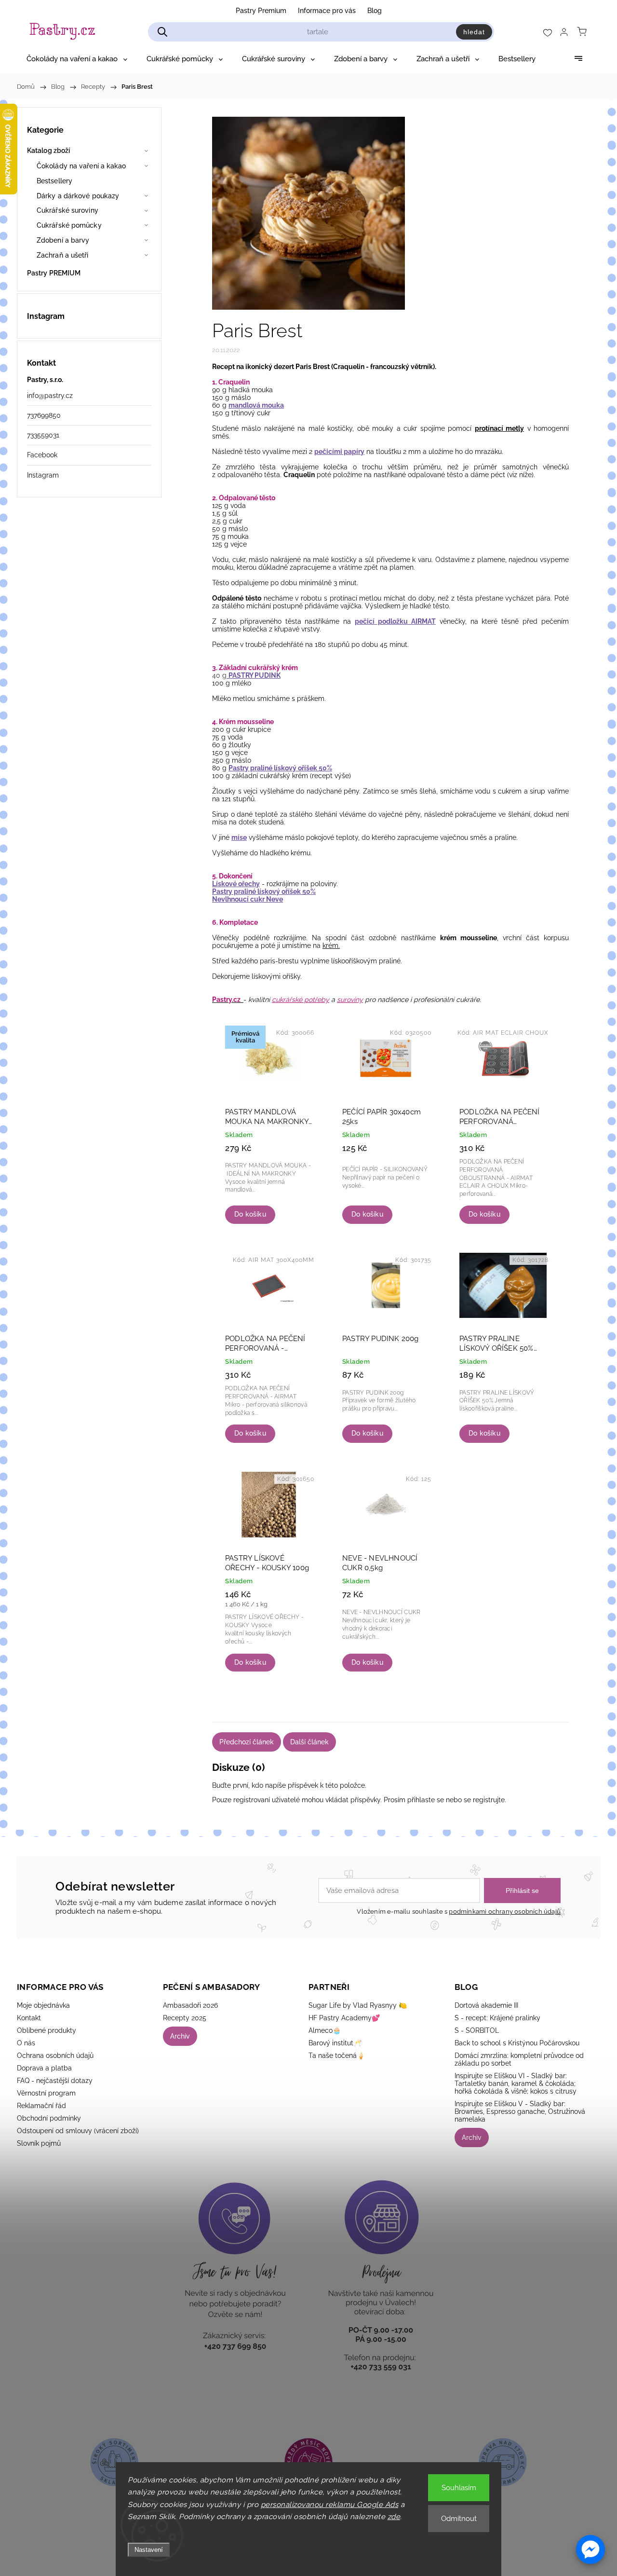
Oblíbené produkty (47, 2030)
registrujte (489, 1800)
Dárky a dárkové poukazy (78, 196)
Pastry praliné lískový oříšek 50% (280, 768)
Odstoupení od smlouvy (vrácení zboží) (78, 2131)
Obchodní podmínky (49, 2118)
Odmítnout (459, 2519)
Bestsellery (54, 181)
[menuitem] (77, 59)
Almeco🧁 (325, 2030)
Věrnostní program (46, 2093)
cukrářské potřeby (301, 1000)
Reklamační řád (41, 2106)
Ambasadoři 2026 (190, 2005)
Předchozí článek (247, 1742)
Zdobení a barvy (63, 240)
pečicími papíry (339, 452)
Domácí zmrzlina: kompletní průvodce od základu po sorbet (519, 2059)
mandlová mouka (256, 405)
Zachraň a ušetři (63, 255)
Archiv (180, 2036)
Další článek (309, 1742)
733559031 (43, 435)
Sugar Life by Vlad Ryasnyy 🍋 (358, 2005)
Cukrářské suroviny (67, 210)
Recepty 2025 (185, 2018)
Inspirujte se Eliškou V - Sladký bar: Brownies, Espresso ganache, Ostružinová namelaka (520, 2111)
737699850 (44, 415)
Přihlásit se (522, 1891)
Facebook (42, 455)
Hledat (474, 32)
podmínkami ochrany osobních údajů (505, 1911)
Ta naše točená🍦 (337, 2055)
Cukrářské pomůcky (69, 225)
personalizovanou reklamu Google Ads (330, 2505)
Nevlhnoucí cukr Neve (248, 899)
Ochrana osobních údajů (55, 2055)
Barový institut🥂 (335, 2043)
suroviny (350, 1000)
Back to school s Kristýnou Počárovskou (517, 2043)
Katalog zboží (48, 151)
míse (239, 837)
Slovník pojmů (39, 2143)
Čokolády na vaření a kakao (81, 166)
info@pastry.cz (50, 396)
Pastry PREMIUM (54, 273)
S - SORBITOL (477, 2030)
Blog (375, 11)
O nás (26, 2043)
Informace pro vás (327, 11)
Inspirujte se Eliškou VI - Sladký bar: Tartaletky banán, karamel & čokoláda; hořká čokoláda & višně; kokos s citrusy (516, 2083)
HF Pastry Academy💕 (344, 2018)
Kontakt (29, 2018)
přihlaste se (426, 1800)
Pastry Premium (261, 11)
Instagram (43, 475)
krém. (331, 945)
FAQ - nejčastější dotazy (55, 2081)
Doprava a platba (44, 2068)
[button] (590, 2549)
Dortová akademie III (486, 2005)
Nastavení (149, 2550)
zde (394, 2517)
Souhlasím (459, 2488)
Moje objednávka (43, 2005)
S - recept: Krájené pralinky (497, 2018)
